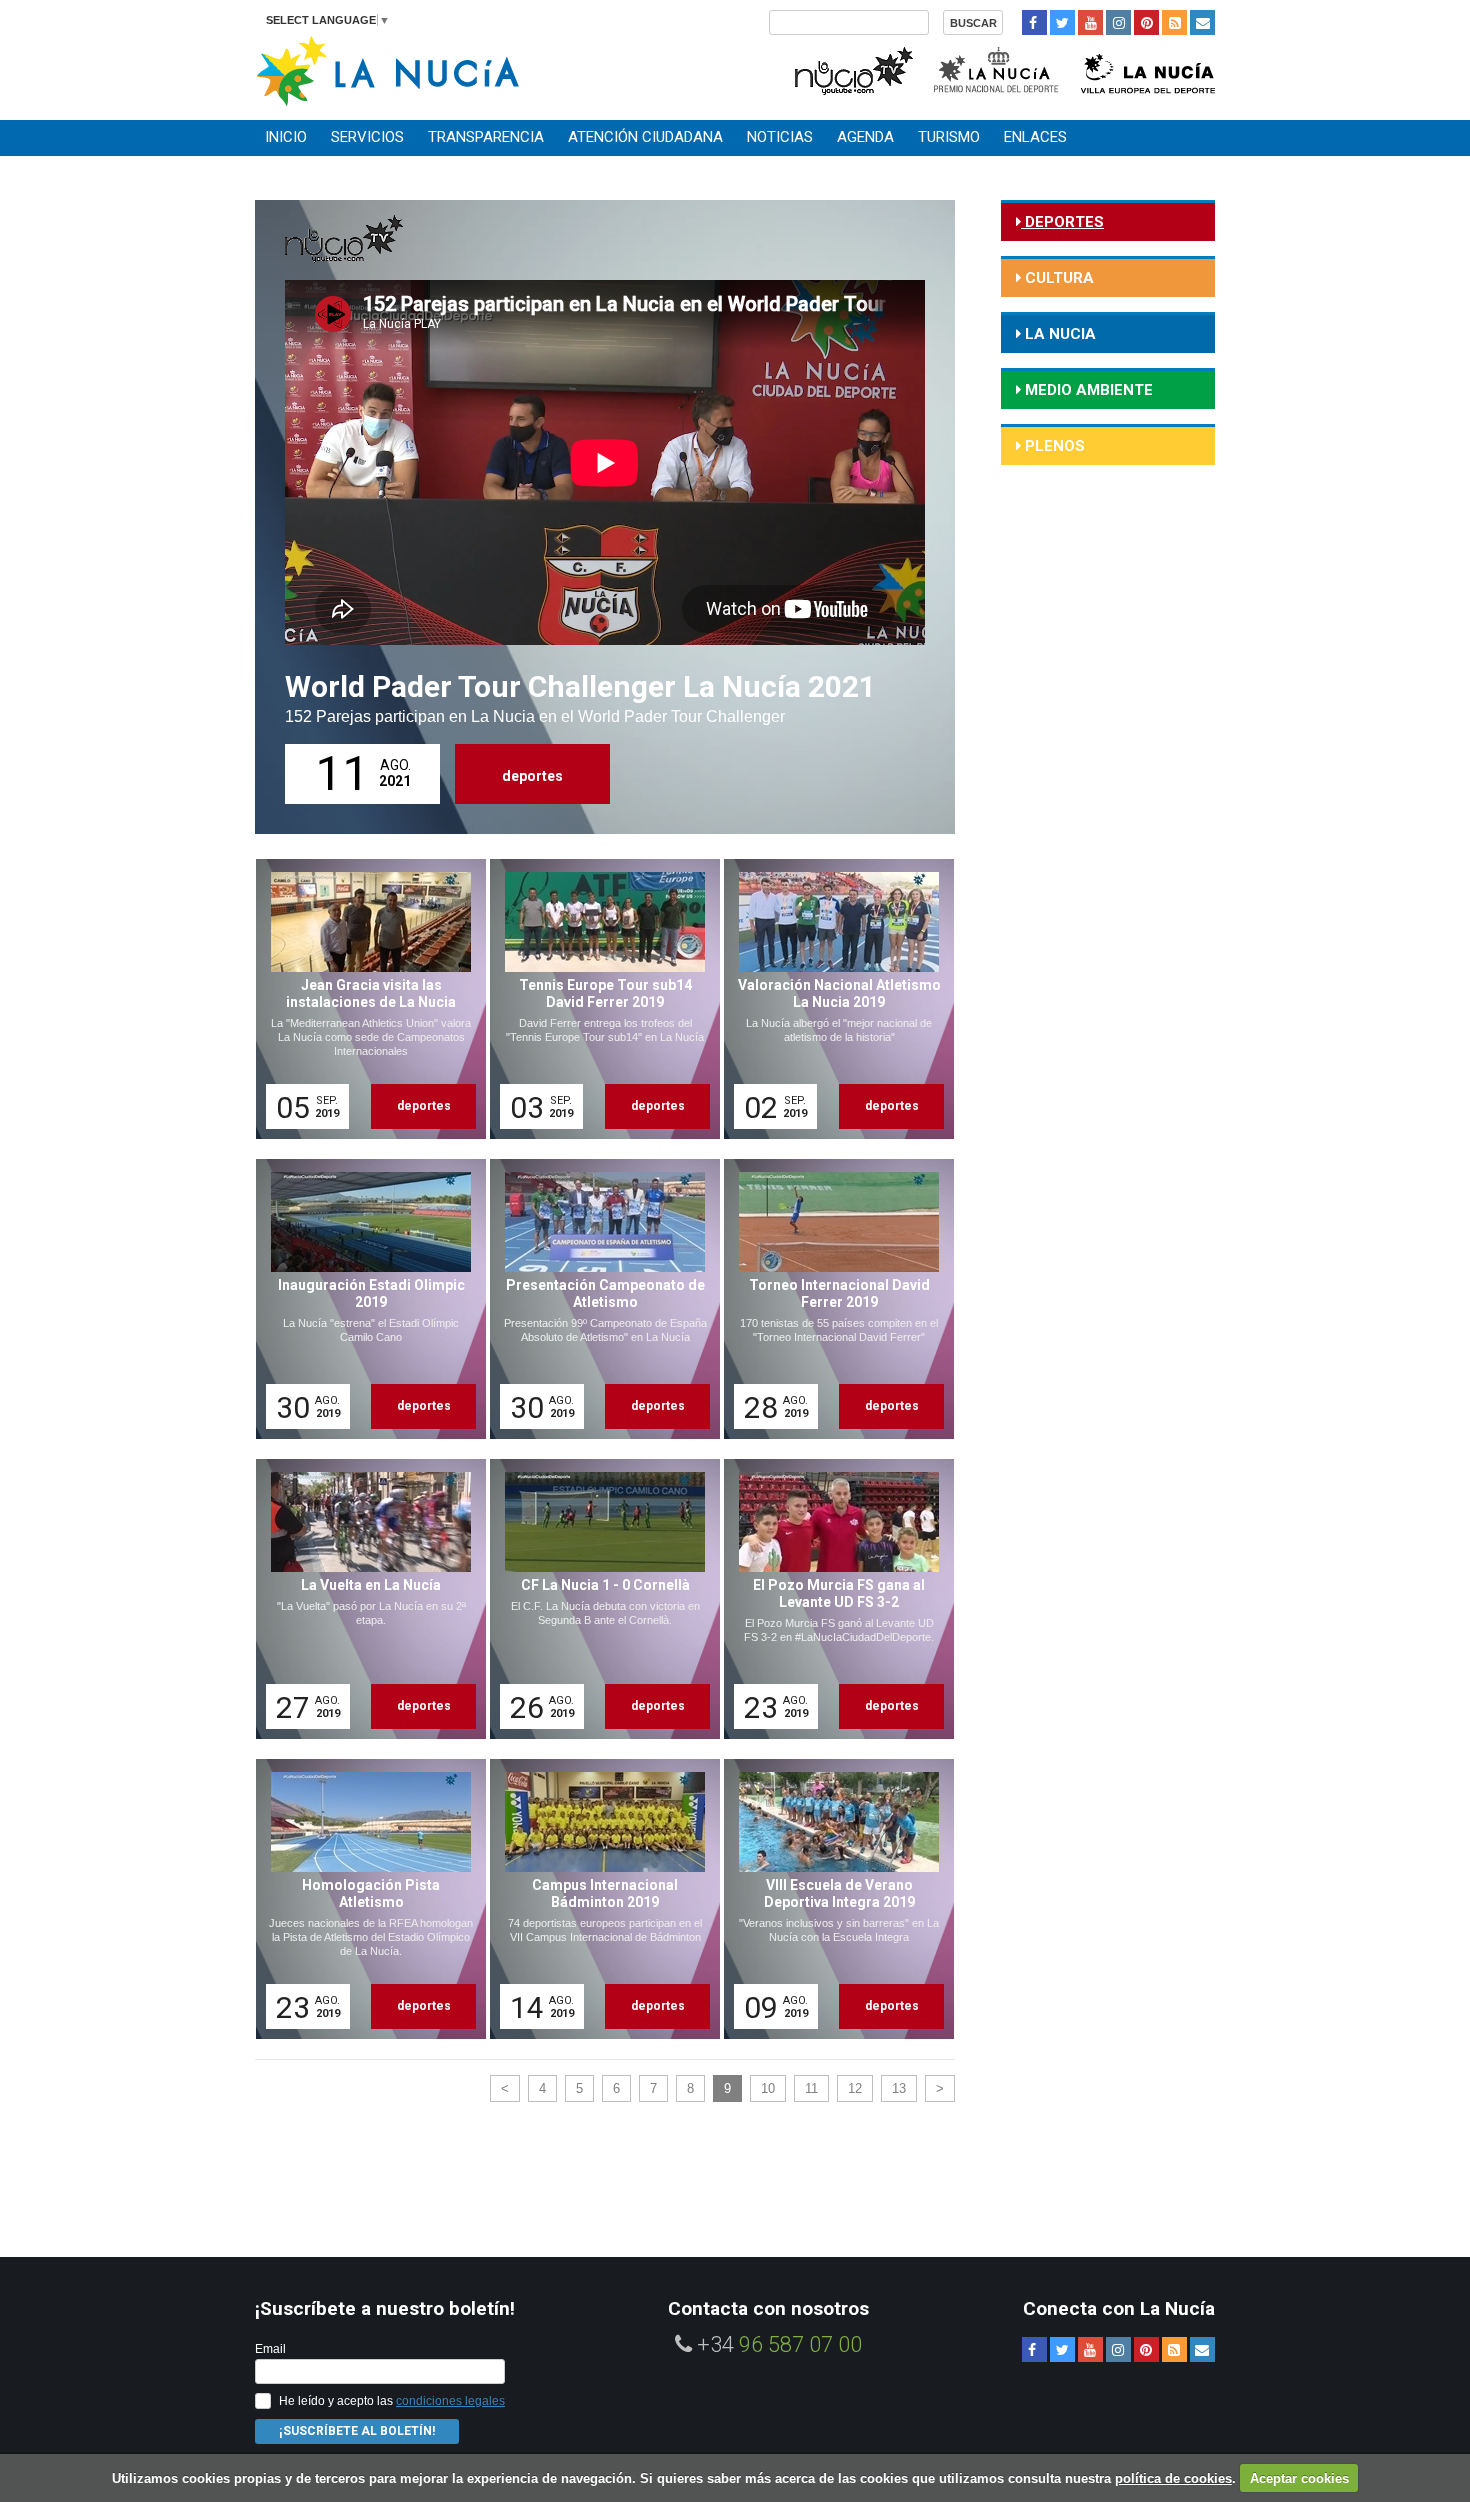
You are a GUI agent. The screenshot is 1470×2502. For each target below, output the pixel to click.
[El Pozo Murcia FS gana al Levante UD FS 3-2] (832, 1599)
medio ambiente (1087, 390)
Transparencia (486, 137)
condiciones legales (450, 2401)
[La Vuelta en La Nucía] (364, 1599)
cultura (1057, 278)
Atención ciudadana (645, 137)
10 (768, 2088)
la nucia (1058, 334)
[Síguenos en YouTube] (1090, 22)
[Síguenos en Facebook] (1034, 22)
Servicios (367, 137)
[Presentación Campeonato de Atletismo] (598, 1299)
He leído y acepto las (392, 2401)
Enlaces (1035, 137)
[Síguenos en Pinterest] (1146, 22)
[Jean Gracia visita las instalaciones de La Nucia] (364, 999)
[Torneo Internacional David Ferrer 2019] (832, 1299)
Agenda (865, 137)
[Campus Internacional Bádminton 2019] (598, 1899)
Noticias (780, 137)
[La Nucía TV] (852, 68)
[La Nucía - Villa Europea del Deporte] (1148, 68)
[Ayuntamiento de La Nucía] (387, 69)
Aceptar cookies (1299, 2478)
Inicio (286, 137)
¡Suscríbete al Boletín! (357, 2431)
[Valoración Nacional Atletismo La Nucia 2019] (832, 999)
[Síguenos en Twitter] (1062, 22)
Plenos (1053, 446)
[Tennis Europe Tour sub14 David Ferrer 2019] (598, 999)
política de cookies (1173, 2478)
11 (811, 2088)
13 (899, 2088)
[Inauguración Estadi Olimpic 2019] (364, 1299)
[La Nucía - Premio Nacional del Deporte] (997, 68)
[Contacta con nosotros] (1202, 22)
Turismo (949, 137)
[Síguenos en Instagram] (1118, 22)
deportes (532, 776)
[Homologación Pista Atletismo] (364, 1899)
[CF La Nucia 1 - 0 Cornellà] (598, 1599)
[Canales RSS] (1174, 22)
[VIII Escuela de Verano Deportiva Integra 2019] (832, 1899)
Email (270, 2349)
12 (855, 2088)
